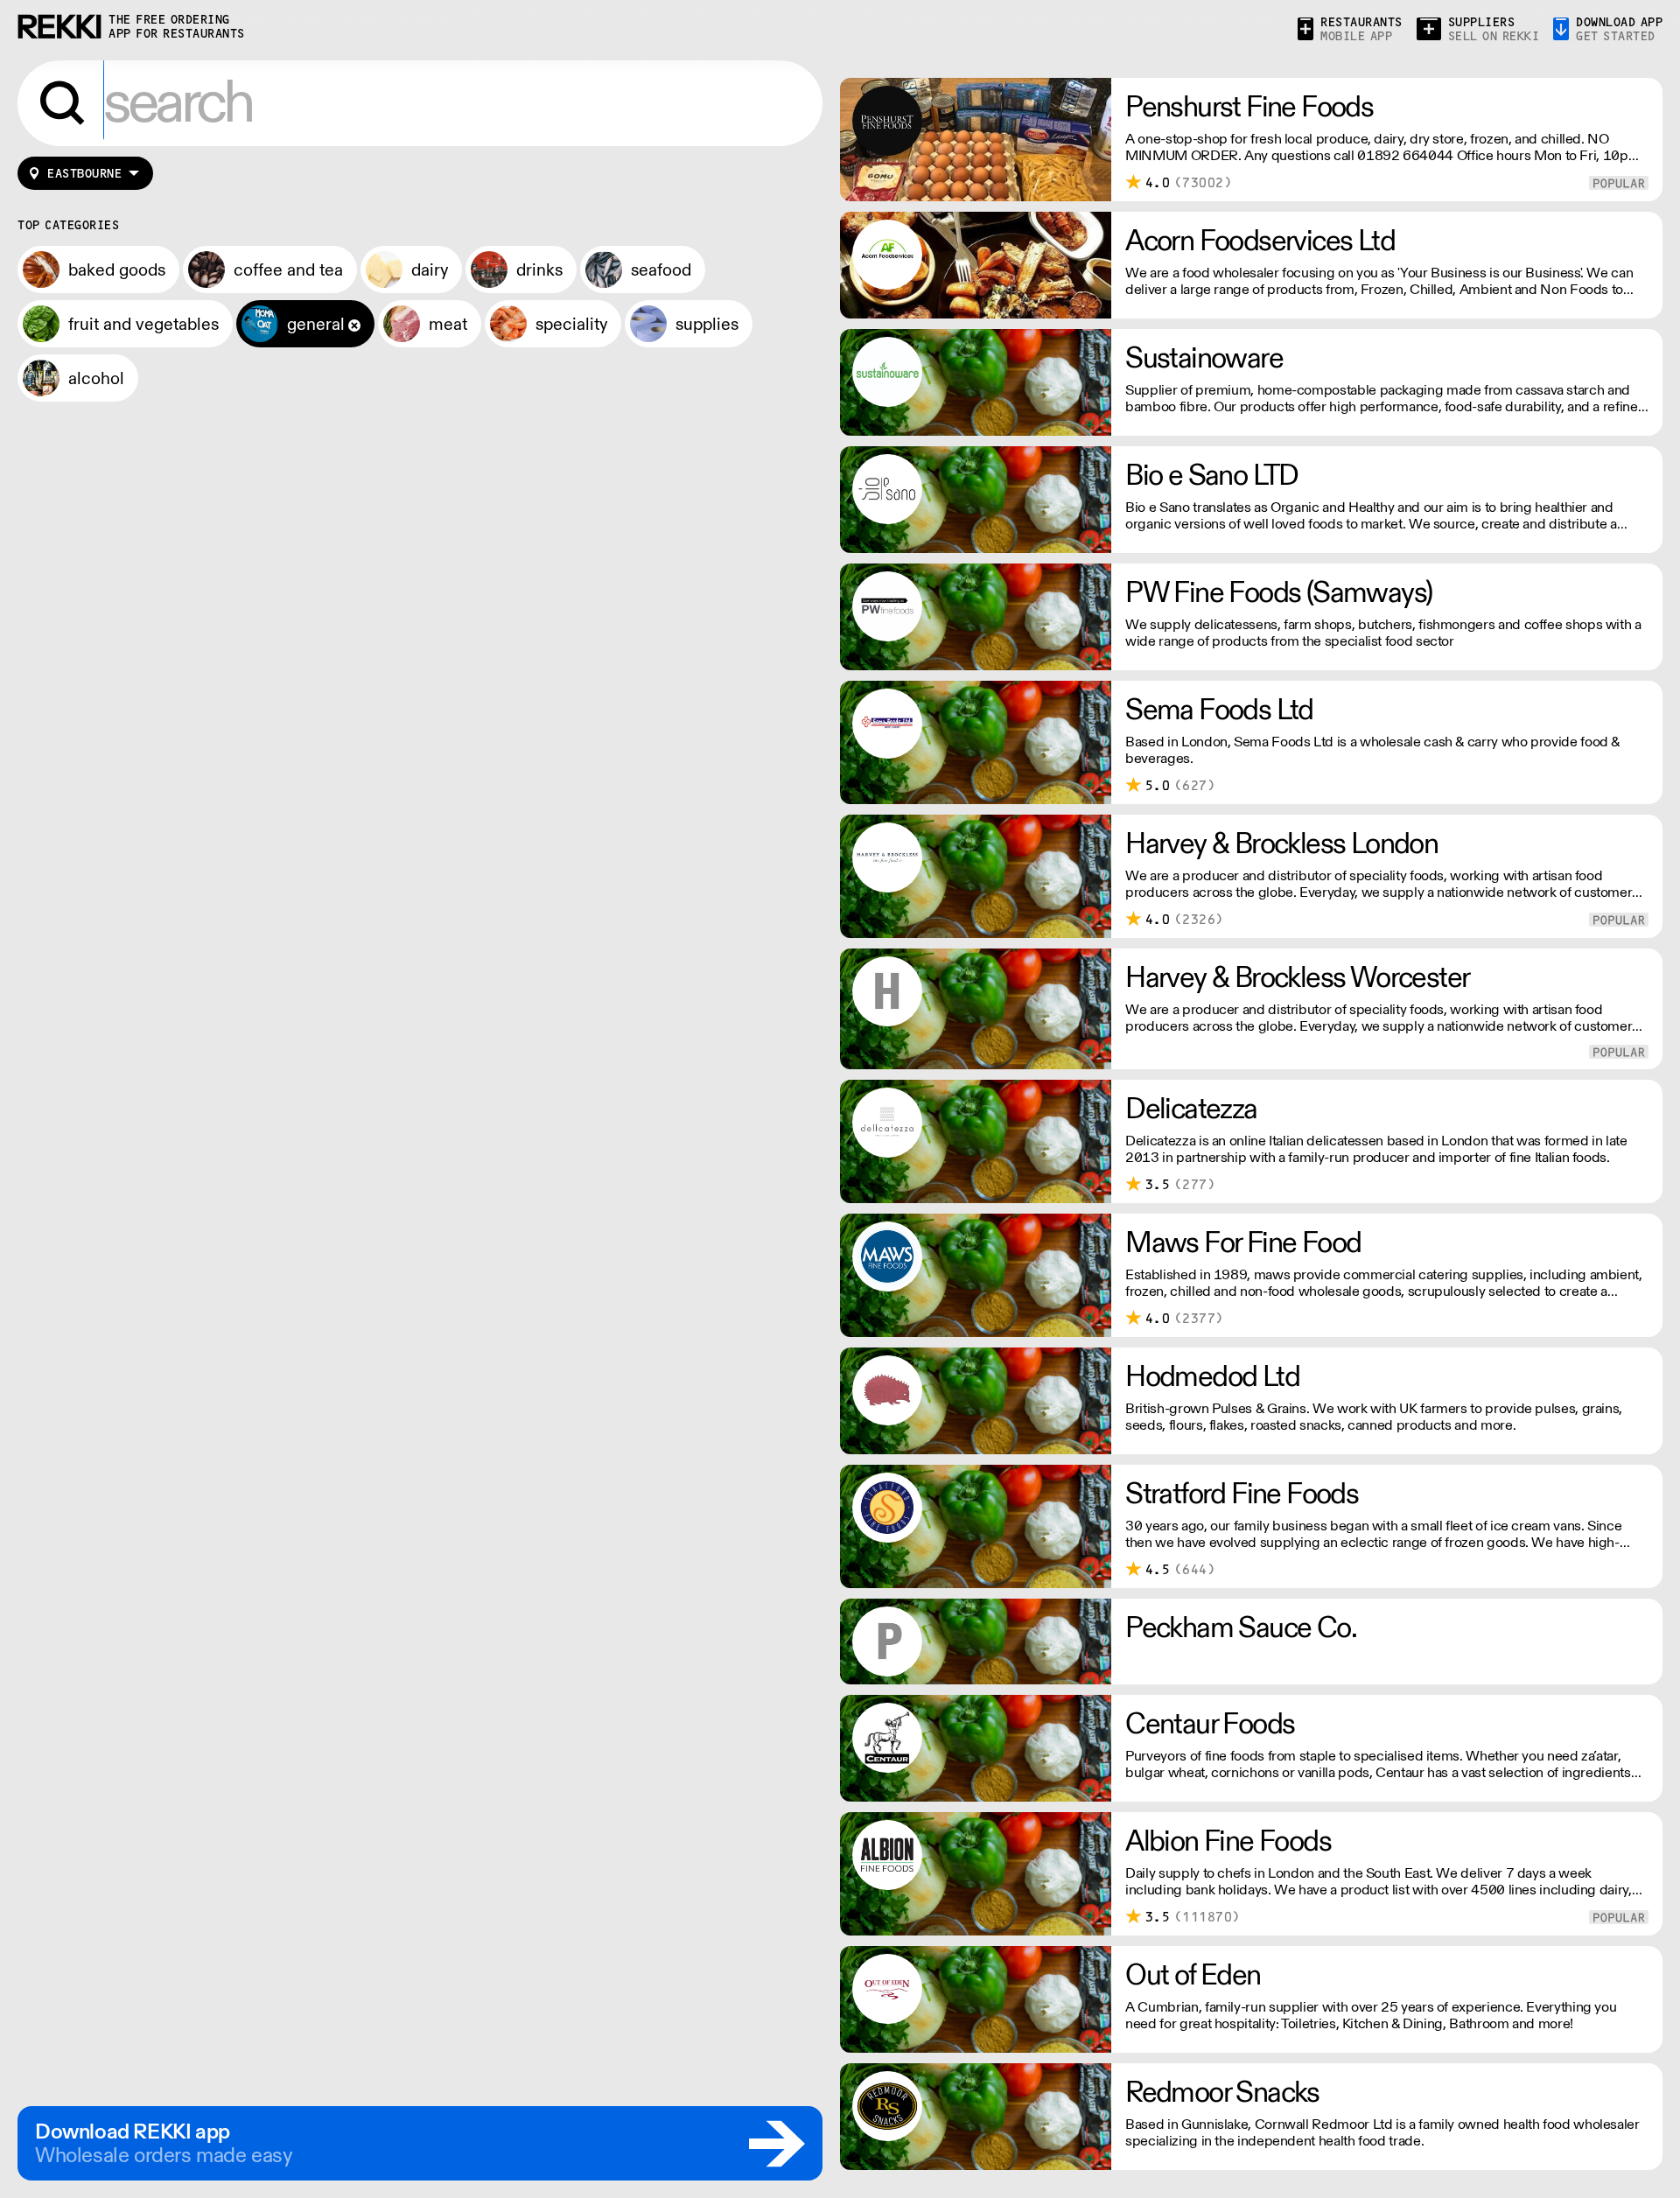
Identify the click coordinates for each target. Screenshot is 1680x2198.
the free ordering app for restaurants (177, 27)
